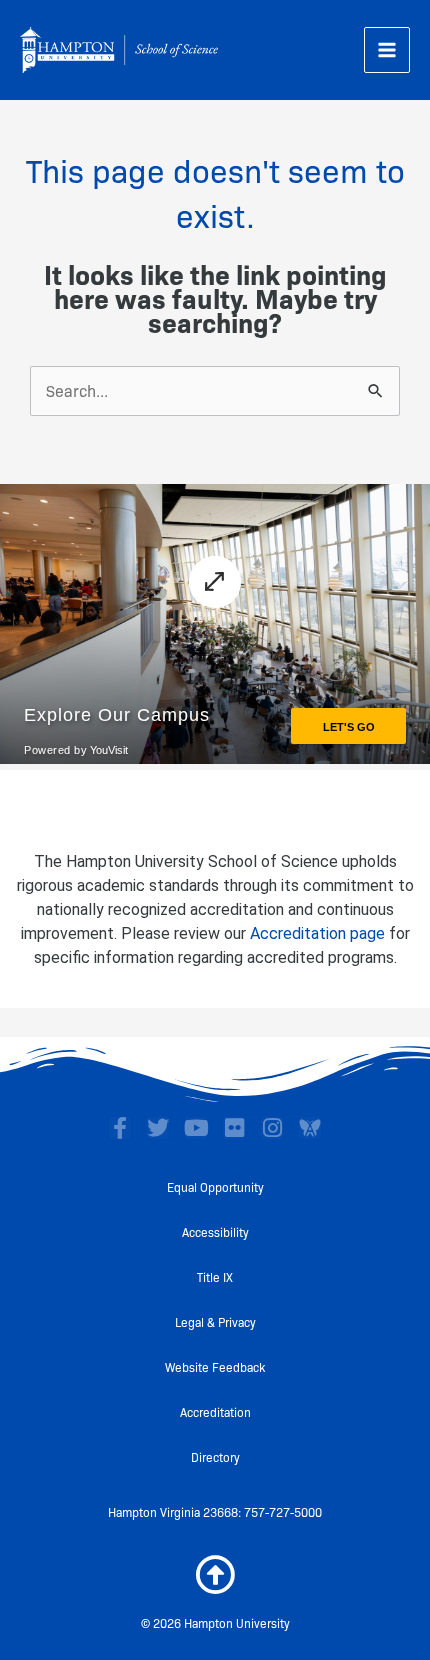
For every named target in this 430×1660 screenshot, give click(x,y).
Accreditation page (317, 933)
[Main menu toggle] (387, 50)
